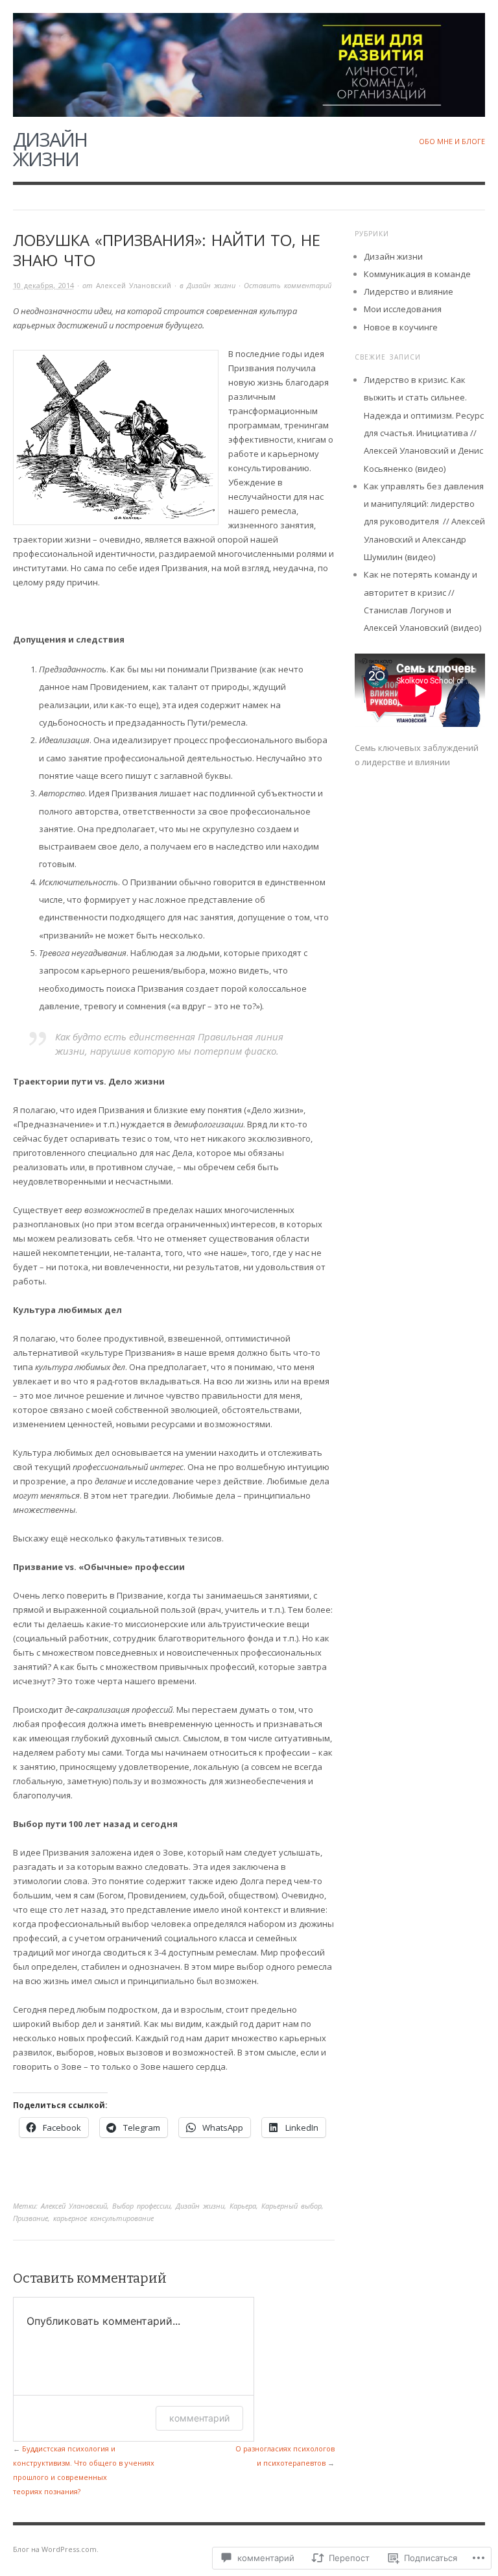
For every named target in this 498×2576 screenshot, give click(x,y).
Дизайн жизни (50, 149)
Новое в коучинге (401, 327)
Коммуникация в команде (417, 274)
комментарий (199, 2418)
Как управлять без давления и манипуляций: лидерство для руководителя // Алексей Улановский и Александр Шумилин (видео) (424, 521)
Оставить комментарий (288, 285)
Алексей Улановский (134, 285)
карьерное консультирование (103, 2218)
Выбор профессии (141, 2206)
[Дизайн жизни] (249, 57)
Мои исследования (403, 309)
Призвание (30, 2218)
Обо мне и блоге (452, 141)
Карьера (243, 2206)
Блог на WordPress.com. (56, 2549)
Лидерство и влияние (409, 291)
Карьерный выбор (291, 2206)
